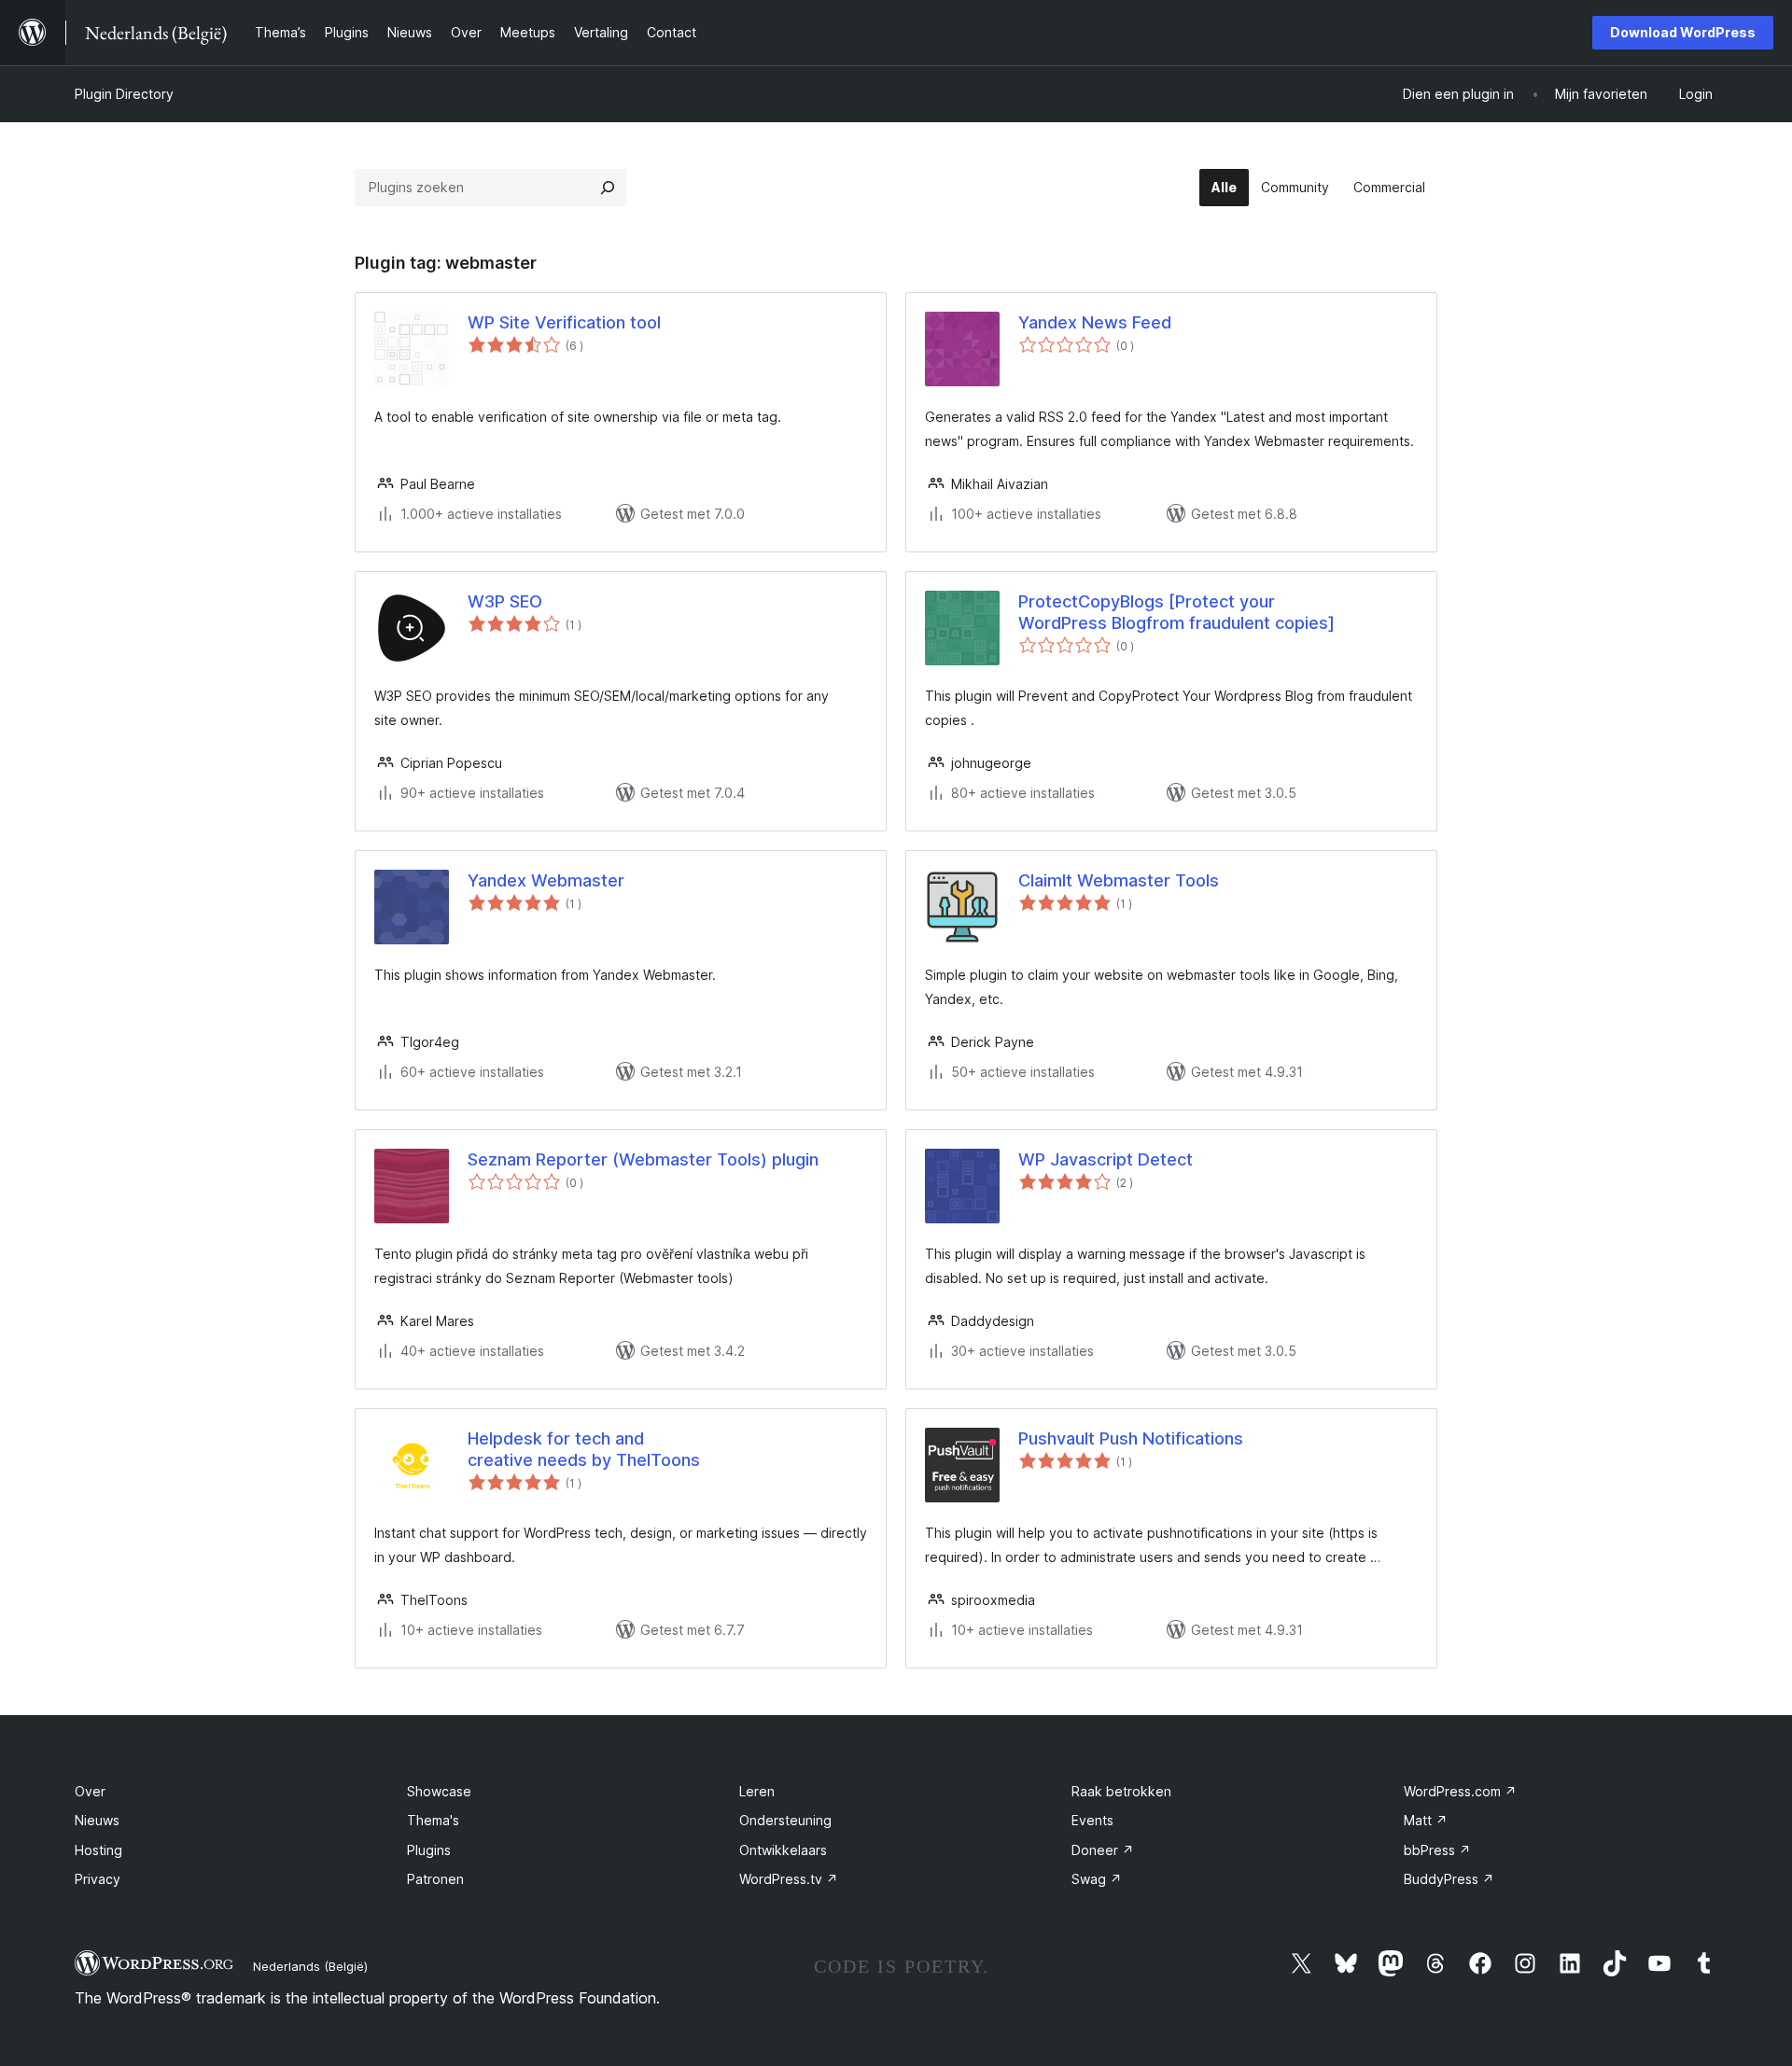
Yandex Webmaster (546, 880)
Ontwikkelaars (783, 1850)
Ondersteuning (785, 1820)
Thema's (433, 1820)
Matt (1426, 1820)
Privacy (98, 1879)
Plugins (429, 1850)
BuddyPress (1449, 1879)
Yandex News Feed (1095, 322)
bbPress (1437, 1850)
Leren (757, 1791)
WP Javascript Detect (1106, 1159)
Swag (1097, 1879)
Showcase (439, 1791)
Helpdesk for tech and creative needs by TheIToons (584, 1449)
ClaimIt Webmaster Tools (1119, 880)
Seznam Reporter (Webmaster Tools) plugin (643, 1159)
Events (1092, 1820)
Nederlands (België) (310, 1966)
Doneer (1103, 1850)
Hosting (98, 1850)
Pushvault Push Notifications (1131, 1438)
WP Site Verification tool (564, 322)
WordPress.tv (789, 1879)
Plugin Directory (124, 94)
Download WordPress (1683, 32)
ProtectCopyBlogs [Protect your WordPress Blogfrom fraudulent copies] (1176, 612)
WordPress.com (1460, 1791)
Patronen (435, 1879)
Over (90, 1791)
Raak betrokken (1121, 1791)
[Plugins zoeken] (608, 188)
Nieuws (97, 1820)
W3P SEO (505, 601)
